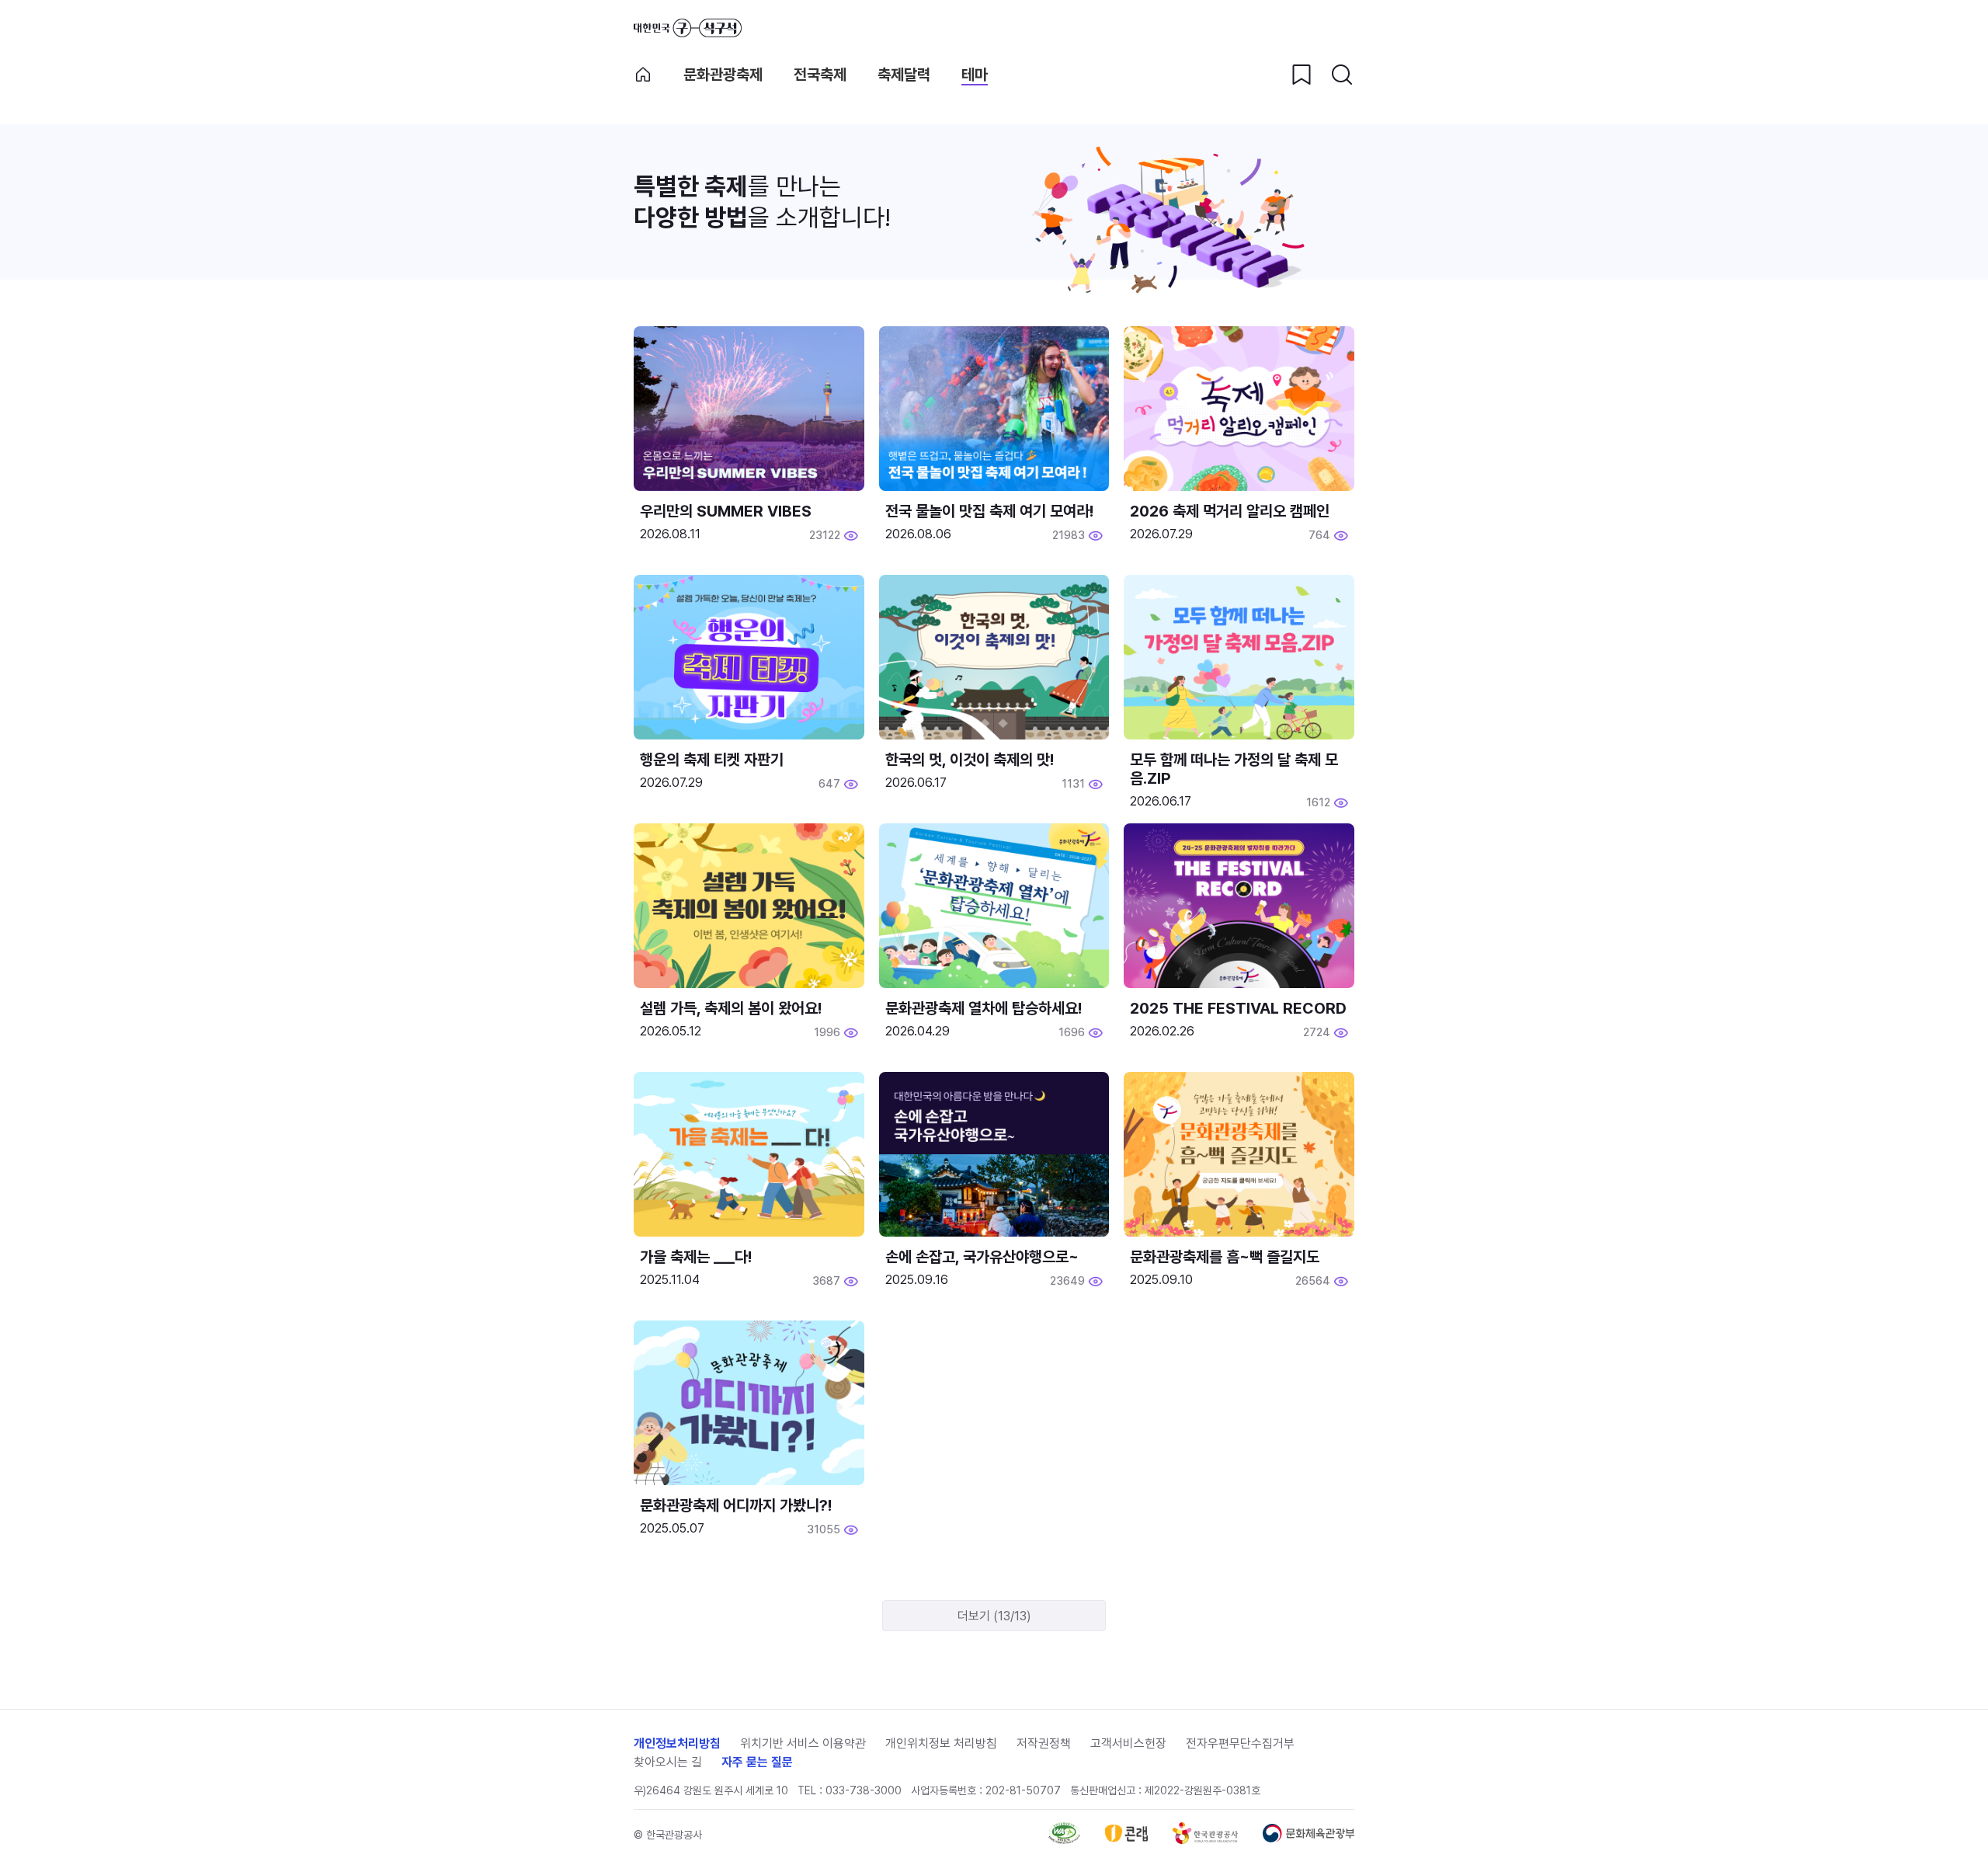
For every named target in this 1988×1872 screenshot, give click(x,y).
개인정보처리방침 (677, 1743)
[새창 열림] (1064, 1840)
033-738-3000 (864, 1790)
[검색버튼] (1342, 75)
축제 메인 (643, 75)
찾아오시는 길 (668, 1762)
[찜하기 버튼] (1302, 75)
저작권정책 (1044, 1743)
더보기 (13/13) (994, 1616)
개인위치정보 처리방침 (941, 1743)
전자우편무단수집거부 (1240, 1743)
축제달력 (904, 75)
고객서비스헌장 (1128, 1743)
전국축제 (820, 75)
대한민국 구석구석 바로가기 (688, 28)
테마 (975, 75)
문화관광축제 (723, 75)
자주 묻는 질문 (757, 1762)
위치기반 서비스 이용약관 (803, 1743)
